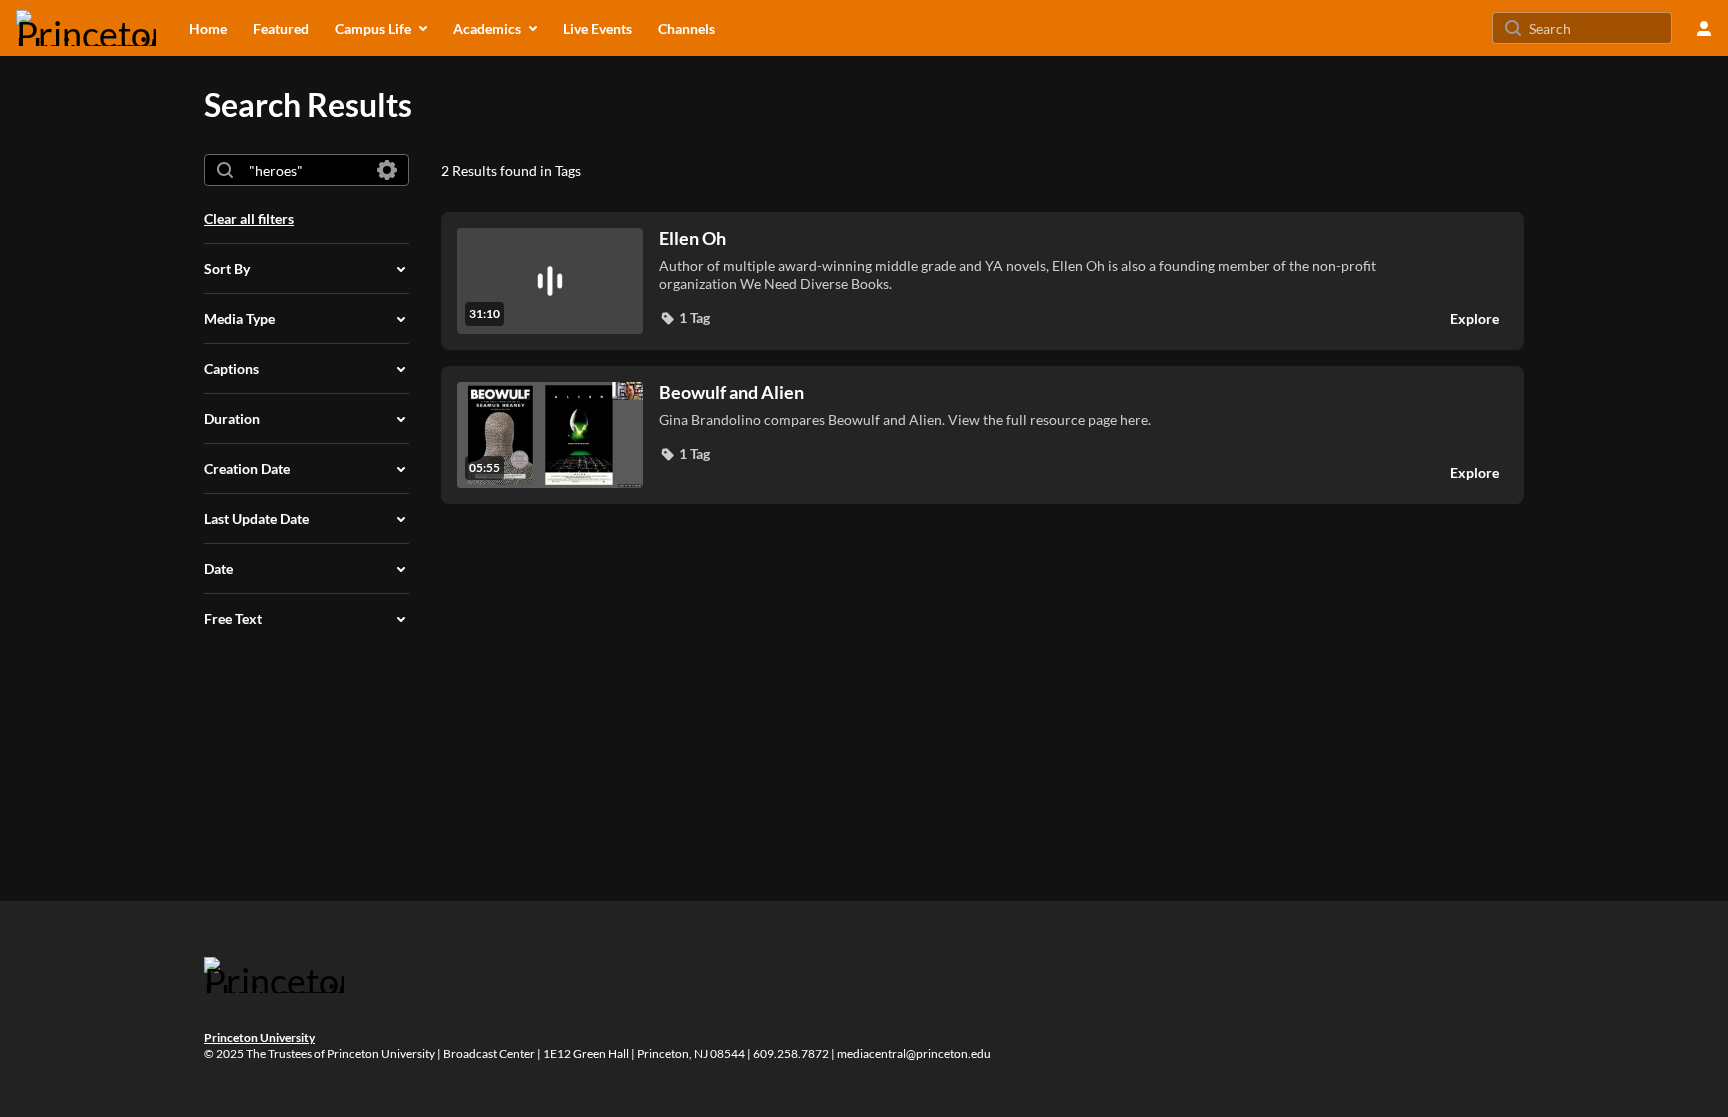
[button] (684, 318)
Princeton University (259, 1037)
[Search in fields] (387, 170)
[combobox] (305, 170)
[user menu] (1704, 28)
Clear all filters (249, 218)
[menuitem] (208, 28)
